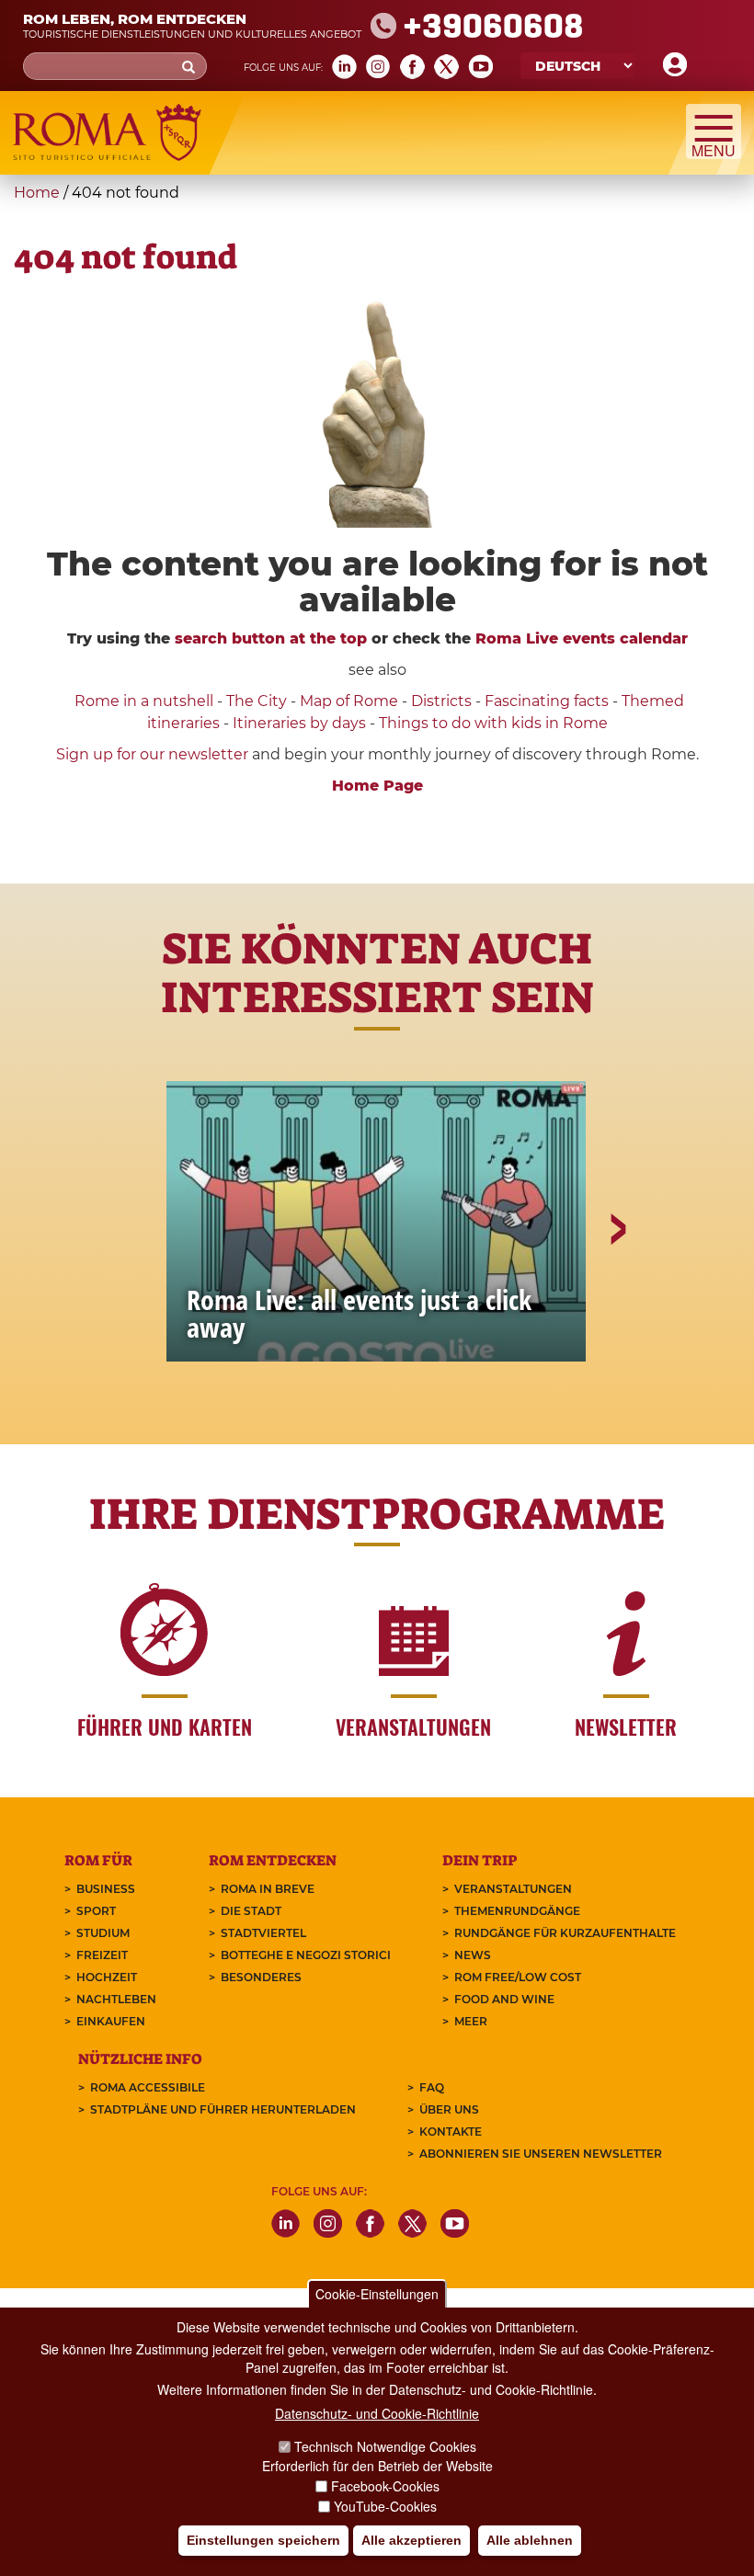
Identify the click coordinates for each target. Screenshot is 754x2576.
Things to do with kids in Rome (493, 723)
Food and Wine (504, 1999)
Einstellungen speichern (263, 2540)
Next (617, 1293)
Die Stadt (251, 1911)
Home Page (377, 786)
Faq (432, 2087)
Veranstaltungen (513, 1889)
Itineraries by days (299, 723)
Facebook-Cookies (385, 2486)
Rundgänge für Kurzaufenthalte (565, 1933)
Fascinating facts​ (547, 701)
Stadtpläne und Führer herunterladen (223, 2109)
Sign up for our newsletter (154, 754)
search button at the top (271, 638)
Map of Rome (349, 701)
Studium (103, 1933)
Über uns (449, 2109)
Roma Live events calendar (582, 638)
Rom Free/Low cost (518, 1977)
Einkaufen (111, 2021)
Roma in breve (268, 1889)
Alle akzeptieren (411, 2540)
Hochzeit (107, 1977)
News (473, 1955)
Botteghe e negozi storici (306, 1955)
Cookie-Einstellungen (377, 2294)
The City (257, 701)
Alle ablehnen (530, 2540)
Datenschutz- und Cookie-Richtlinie (377, 2413)
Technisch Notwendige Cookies (385, 2446)
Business (106, 1889)
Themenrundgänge (517, 1911)
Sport (96, 1911)
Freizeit (102, 1955)
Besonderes (261, 1977)
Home (37, 193)
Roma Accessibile (148, 2087)
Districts (441, 701)
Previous (139, 1293)
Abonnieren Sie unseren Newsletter (541, 2154)
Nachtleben (116, 1999)
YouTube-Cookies (385, 2506)
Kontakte (451, 2131)
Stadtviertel (263, 1933)
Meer (471, 2021)
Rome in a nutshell (144, 701)
